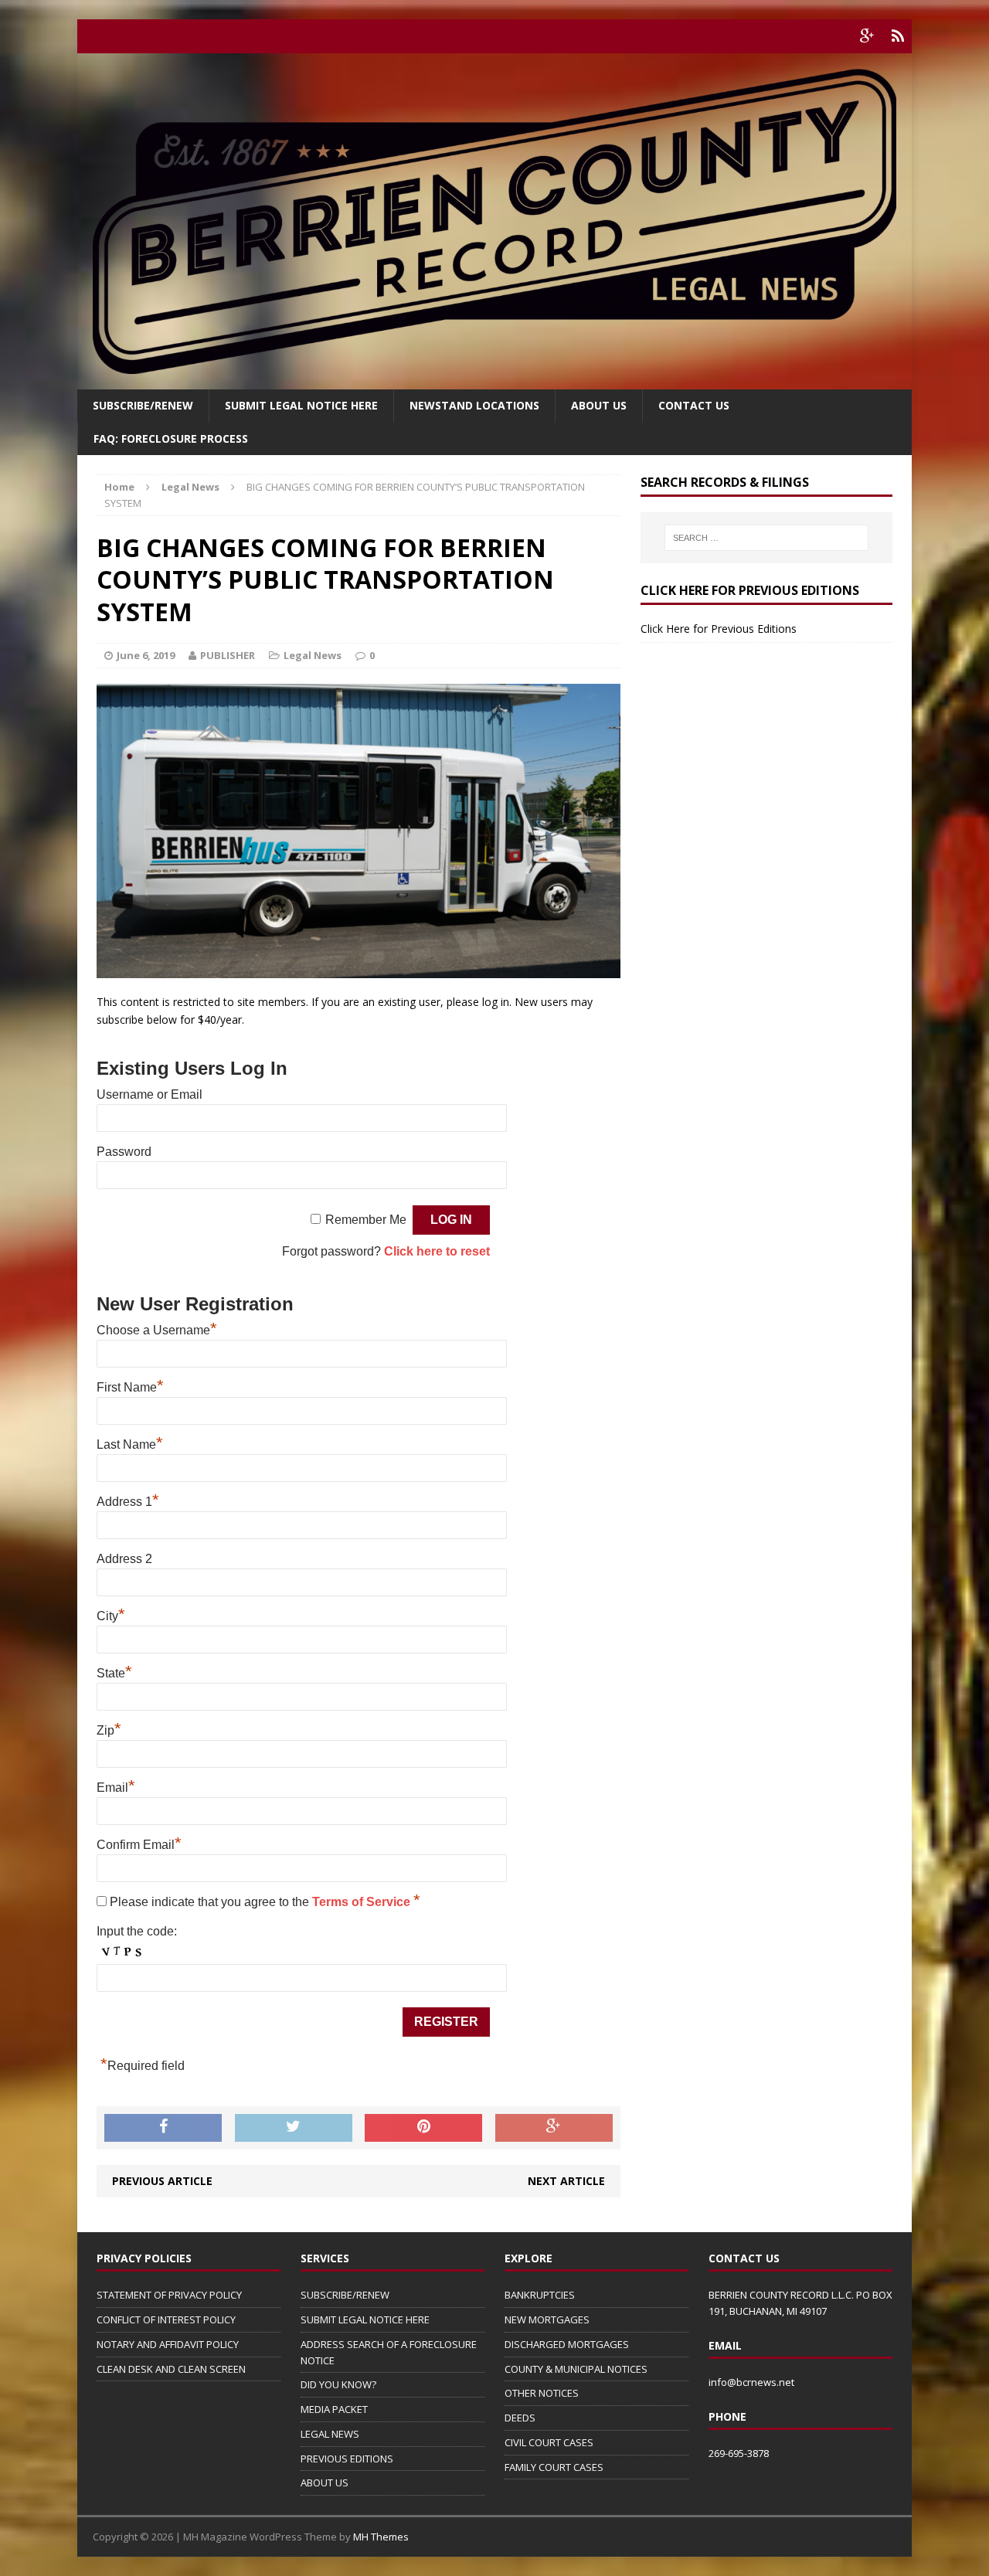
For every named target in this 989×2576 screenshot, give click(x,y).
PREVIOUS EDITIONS (347, 2459)
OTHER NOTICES (542, 2393)
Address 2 (124, 1559)
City (111, 1616)
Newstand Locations (474, 405)
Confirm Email (139, 1845)
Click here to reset (437, 1251)
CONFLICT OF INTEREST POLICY (166, 2319)
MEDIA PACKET (334, 2409)
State (114, 1673)
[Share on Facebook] (163, 2128)
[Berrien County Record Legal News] (494, 221)
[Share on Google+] (554, 2128)
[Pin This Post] (423, 2128)
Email (116, 1788)
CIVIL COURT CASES (549, 2442)
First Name (130, 1387)
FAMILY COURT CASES (554, 2467)
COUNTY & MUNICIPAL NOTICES (576, 2369)
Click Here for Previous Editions (719, 629)
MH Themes (381, 2537)
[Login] (898, 36)
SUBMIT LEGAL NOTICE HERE (301, 405)
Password (124, 1152)
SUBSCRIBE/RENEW (345, 2295)
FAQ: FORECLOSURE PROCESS (171, 438)
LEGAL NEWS (330, 2434)
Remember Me (366, 1220)
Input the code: (137, 1931)
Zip (109, 1730)
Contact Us (694, 405)
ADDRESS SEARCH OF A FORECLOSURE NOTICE (389, 2352)
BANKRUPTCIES (540, 2295)
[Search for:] (766, 538)
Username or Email (150, 1094)
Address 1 (128, 1502)
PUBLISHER (228, 655)
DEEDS (520, 2418)
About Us (599, 405)
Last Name (130, 1444)
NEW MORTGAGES (547, 2319)
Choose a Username (157, 1330)
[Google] (867, 36)
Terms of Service (363, 1902)
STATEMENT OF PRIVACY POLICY (169, 2295)
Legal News (313, 655)
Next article (566, 2181)
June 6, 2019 (146, 655)
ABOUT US (325, 2483)
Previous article (162, 2181)
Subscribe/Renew (143, 405)
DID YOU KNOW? (338, 2384)
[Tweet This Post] (294, 2128)
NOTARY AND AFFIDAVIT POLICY (168, 2344)
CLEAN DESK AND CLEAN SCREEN (171, 2369)
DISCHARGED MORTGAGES (567, 2344)
